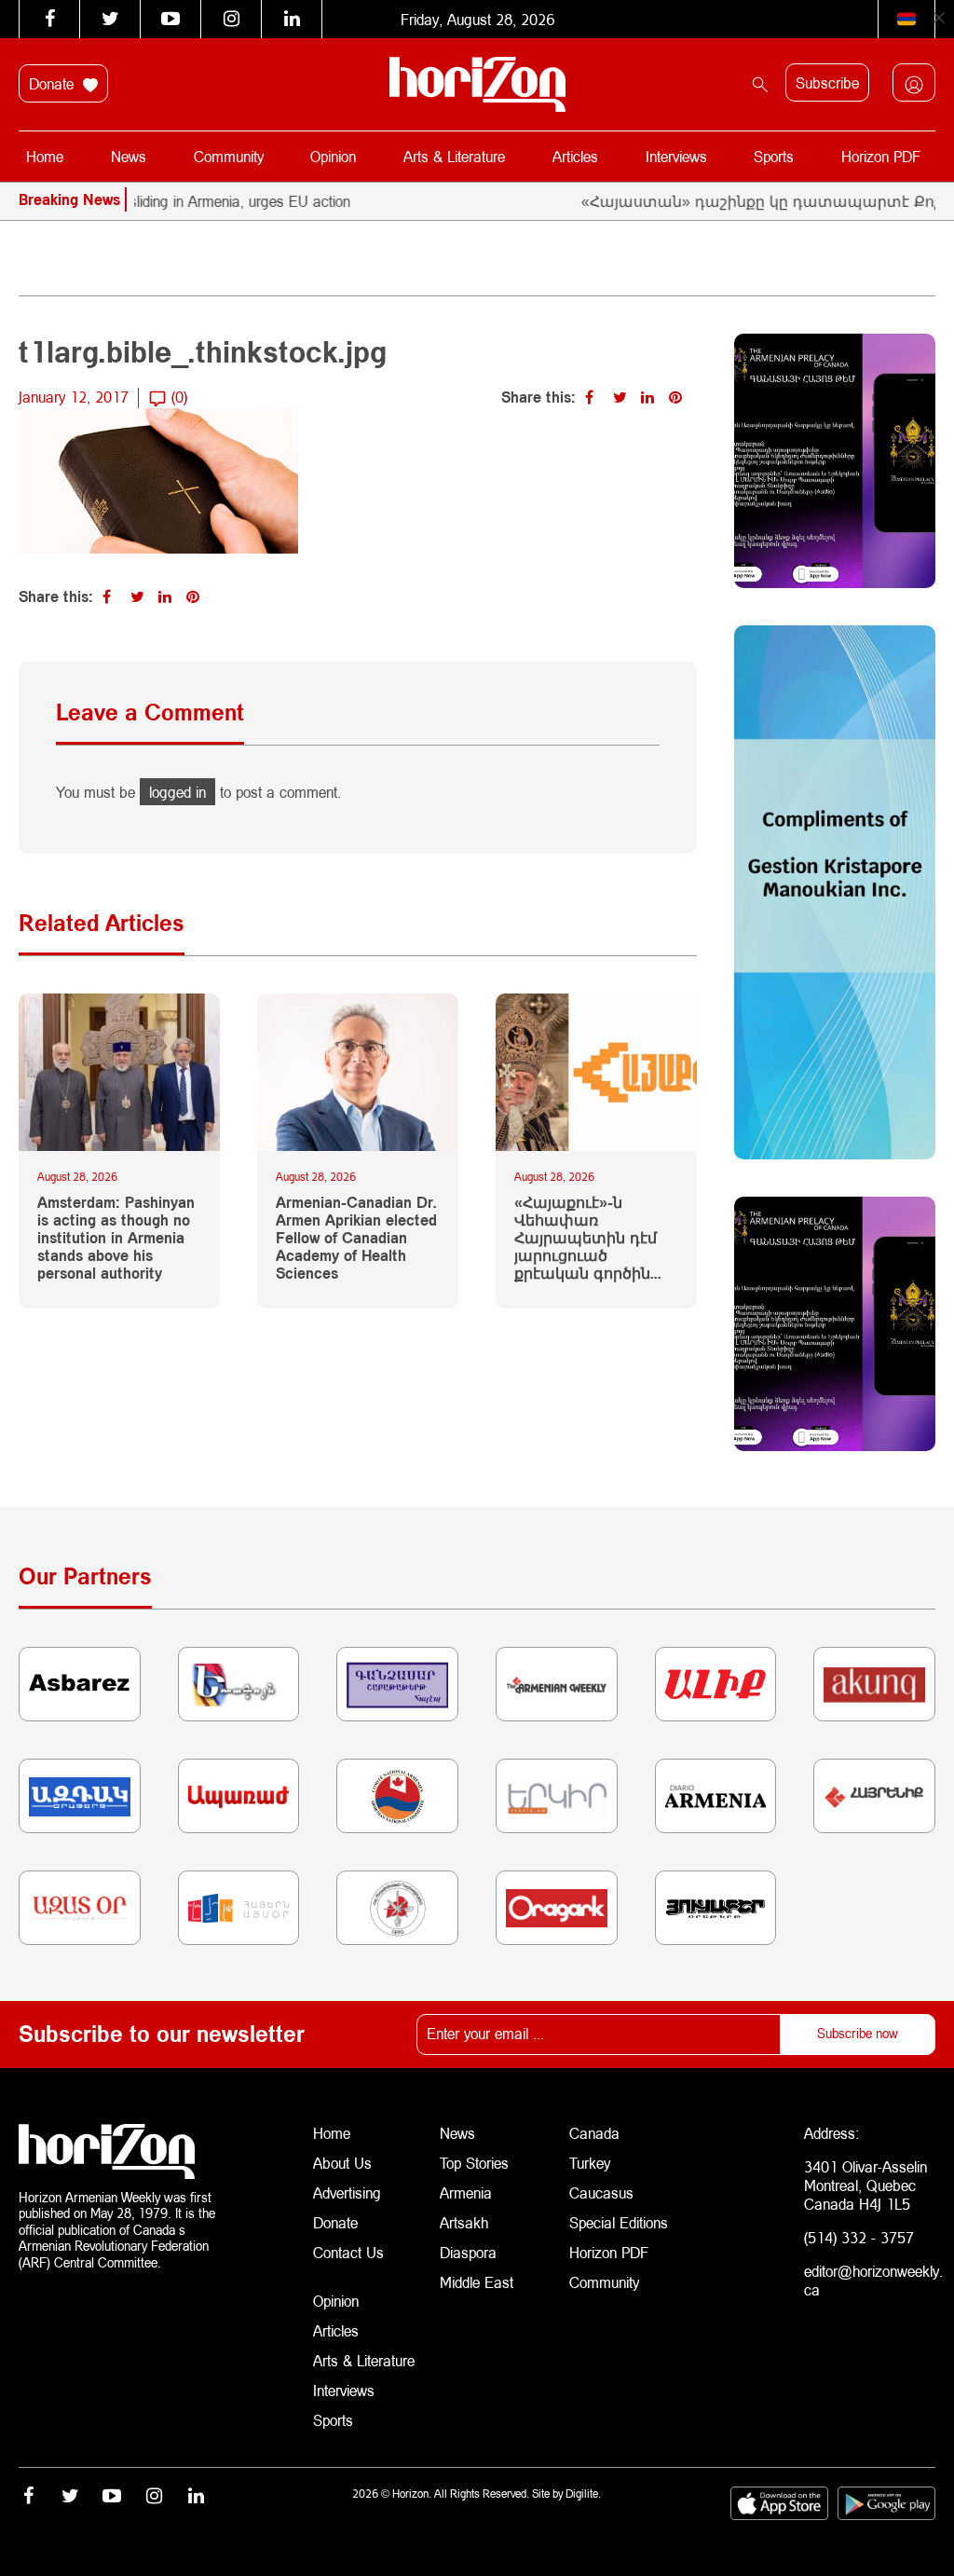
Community (229, 156)
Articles (575, 156)
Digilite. (583, 2494)
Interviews (676, 156)
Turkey (590, 2163)
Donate (54, 83)
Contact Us (348, 2252)
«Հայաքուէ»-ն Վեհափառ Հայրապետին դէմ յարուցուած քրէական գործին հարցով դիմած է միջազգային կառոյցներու (586, 1238)
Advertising (347, 2192)
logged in (177, 792)
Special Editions (619, 2222)
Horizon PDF (881, 156)
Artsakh (464, 2222)
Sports (774, 156)
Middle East (477, 2282)
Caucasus (601, 2192)
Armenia (466, 2192)
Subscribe (827, 82)
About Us (342, 2163)
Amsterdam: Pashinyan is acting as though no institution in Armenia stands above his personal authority (116, 1238)
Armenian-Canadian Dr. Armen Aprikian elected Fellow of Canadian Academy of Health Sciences (356, 1238)
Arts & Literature (454, 156)
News (129, 156)
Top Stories (474, 2163)
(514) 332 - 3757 (859, 2237)
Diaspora (468, 2252)
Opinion (333, 156)
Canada (594, 2133)
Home (45, 156)
